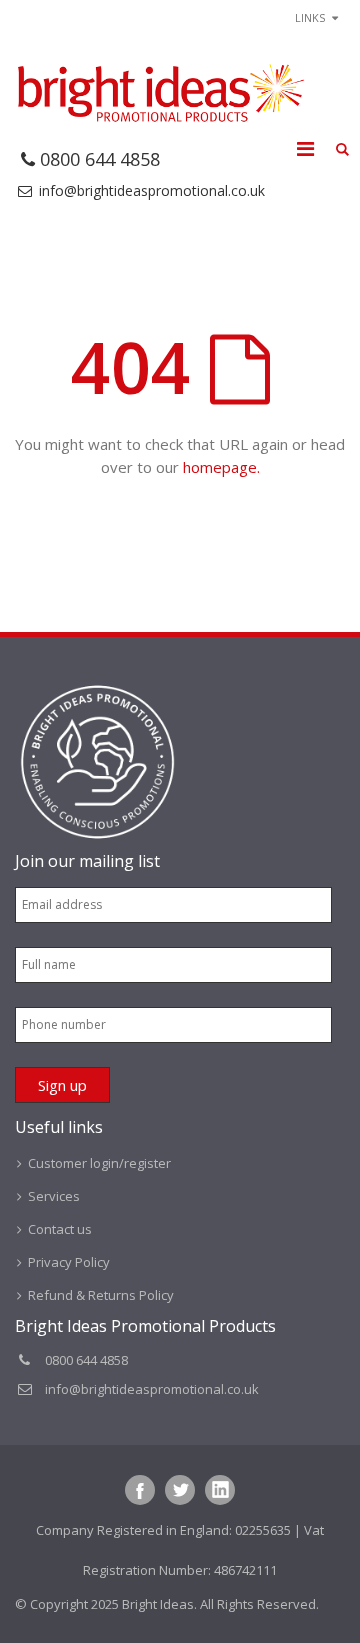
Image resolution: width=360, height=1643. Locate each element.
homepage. (221, 467)
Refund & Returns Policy (101, 1295)
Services (54, 1196)
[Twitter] (180, 1490)
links (310, 17)
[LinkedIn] (220, 1490)
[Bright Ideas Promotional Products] (160, 93)
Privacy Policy (69, 1262)
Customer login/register (99, 1163)
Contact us (60, 1229)
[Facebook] (140, 1490)
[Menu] (305, 148)
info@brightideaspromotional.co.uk (152, 190)
